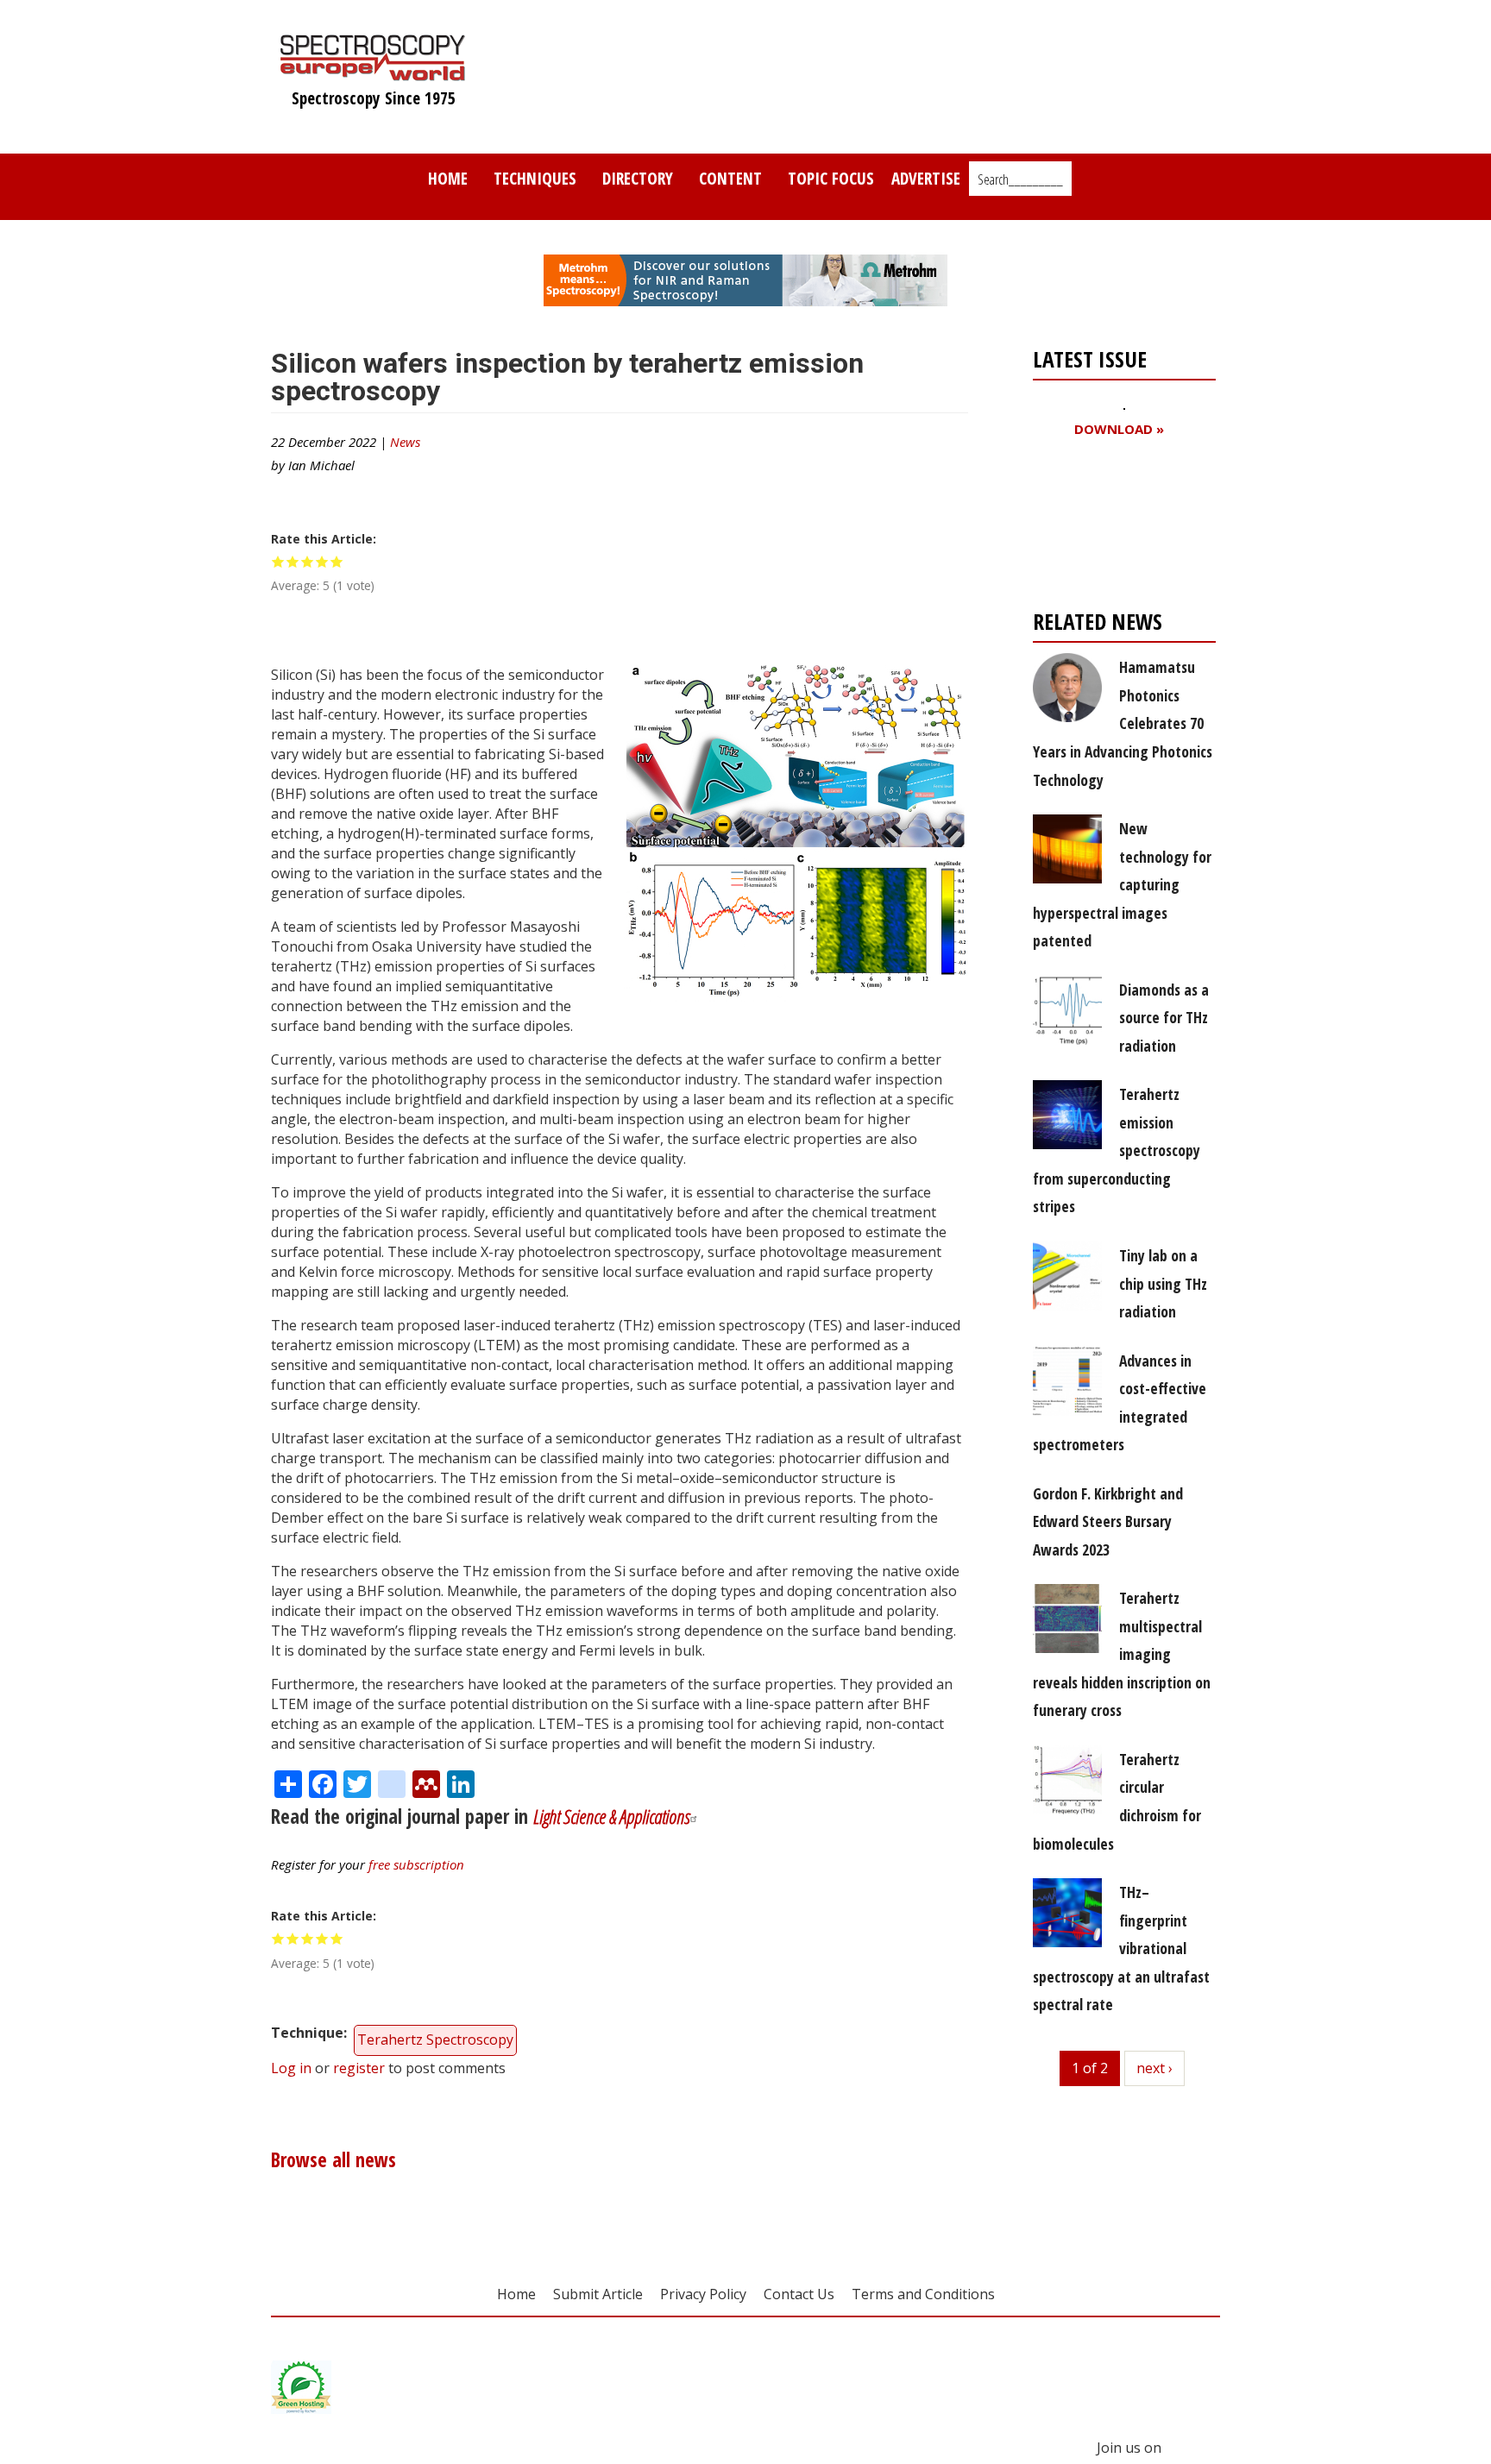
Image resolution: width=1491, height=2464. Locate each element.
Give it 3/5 (308, 561)
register (359, 2068)
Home (448, 178)
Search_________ (1020, 179)
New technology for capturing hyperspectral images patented (1122, 884)
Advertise (926, 178)
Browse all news (333, 2160)
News (405, 442)
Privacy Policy (703, 2294)
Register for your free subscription (1117, 528)
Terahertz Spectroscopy (435, 2040)
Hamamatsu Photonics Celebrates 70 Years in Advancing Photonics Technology (1123, 723)
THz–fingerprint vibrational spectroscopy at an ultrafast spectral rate (1121, 1948)
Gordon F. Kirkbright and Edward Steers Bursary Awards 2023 (1108, 1521)
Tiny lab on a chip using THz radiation (1163, 1283)
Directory (638, 178)
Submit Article (598, 2294)
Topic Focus (831, 178)
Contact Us (799, 2294)
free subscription (416, 1864)
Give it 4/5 (322, 561)
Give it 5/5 (337, 561)
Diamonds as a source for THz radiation (1164, 1018)
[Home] (373, 72)
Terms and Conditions (923, 2294)
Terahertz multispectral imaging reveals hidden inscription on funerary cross (1122, 1654)
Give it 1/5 (278, 561)
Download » (1119, 429)
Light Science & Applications (612, 1817)
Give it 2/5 (293, 561)
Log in (291, 2068)
